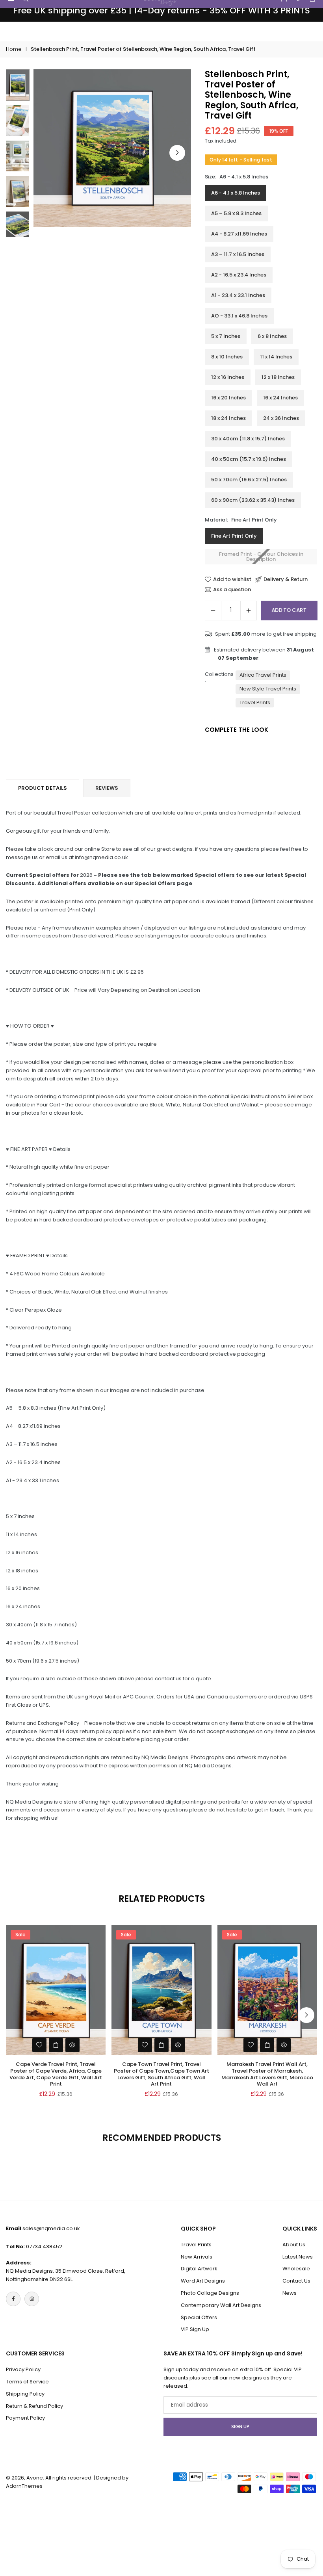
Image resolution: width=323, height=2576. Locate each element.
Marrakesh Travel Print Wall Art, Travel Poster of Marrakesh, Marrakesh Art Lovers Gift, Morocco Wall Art (267, 2074)
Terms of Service (27, 2382)
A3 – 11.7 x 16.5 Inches (238, 254)
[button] (177, 153)
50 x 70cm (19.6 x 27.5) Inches (249, 480)
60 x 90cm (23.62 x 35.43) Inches (253, 500)
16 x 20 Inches (228, 398)
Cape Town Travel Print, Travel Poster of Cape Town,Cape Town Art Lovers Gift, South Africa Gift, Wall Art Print (161, 2074)
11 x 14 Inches (276, 357)
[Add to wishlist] (39, 2045)
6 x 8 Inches (272, 336)
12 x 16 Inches (228, 377)
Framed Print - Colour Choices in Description (261, 557)
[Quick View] (72, 2045)
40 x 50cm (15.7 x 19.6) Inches (249, 459)
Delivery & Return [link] (286, 579)
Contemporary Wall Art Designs (221, 2305)
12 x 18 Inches (278, 377)
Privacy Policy (23, 2369)
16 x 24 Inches (280, 398)
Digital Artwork (199, 2269)
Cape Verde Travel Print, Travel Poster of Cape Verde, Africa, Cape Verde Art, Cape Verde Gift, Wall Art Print (56, 2074)
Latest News (298, 2257)
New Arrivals (197, 2257)
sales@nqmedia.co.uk (51, 2228)
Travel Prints (255, 702)
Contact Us (296, 2281)
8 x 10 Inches (227, 357)
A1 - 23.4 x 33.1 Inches (238, 295)
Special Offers (199, 2317)
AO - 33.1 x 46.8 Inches (239, 316)
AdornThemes (24, 2486)
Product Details (43, 788)
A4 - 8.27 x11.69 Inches (239, 234)
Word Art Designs (203, 2281)
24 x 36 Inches (281, 418)
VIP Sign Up (195, 2329)
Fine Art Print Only (234, 536)
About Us (294, 2245)
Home (14, 49)
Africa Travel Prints (263, 675)
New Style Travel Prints (268, 689)
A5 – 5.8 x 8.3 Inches (236, 213)
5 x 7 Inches (226, 336)
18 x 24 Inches (228, 418)
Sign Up (240, 2427)
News (290, 2293)
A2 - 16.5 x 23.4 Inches (239, 275)
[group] (112, 148)
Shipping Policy (25, 2394)
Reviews (107, 788)
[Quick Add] (56, 2045)
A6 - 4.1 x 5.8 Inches (236, 193)
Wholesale (296, 2269)
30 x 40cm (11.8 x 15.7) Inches (248, 439)
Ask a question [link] (232, 590)
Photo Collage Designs (210, 2293)
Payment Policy (25, 2418)
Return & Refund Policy (34, 2406)
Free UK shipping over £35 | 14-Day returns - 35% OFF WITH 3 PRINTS (161, 11)
